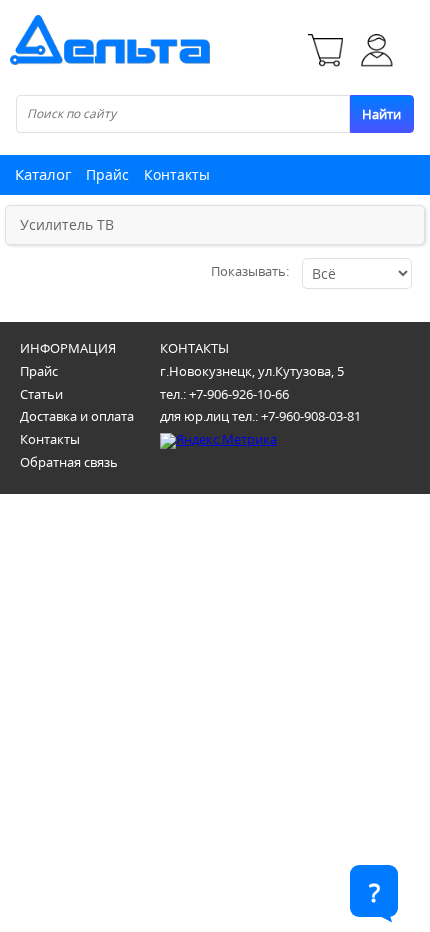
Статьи (41, 394)
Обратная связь (69, 462)
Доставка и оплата (77, 416)
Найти (381, 114)
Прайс (107, 174)
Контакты (177, 174)
